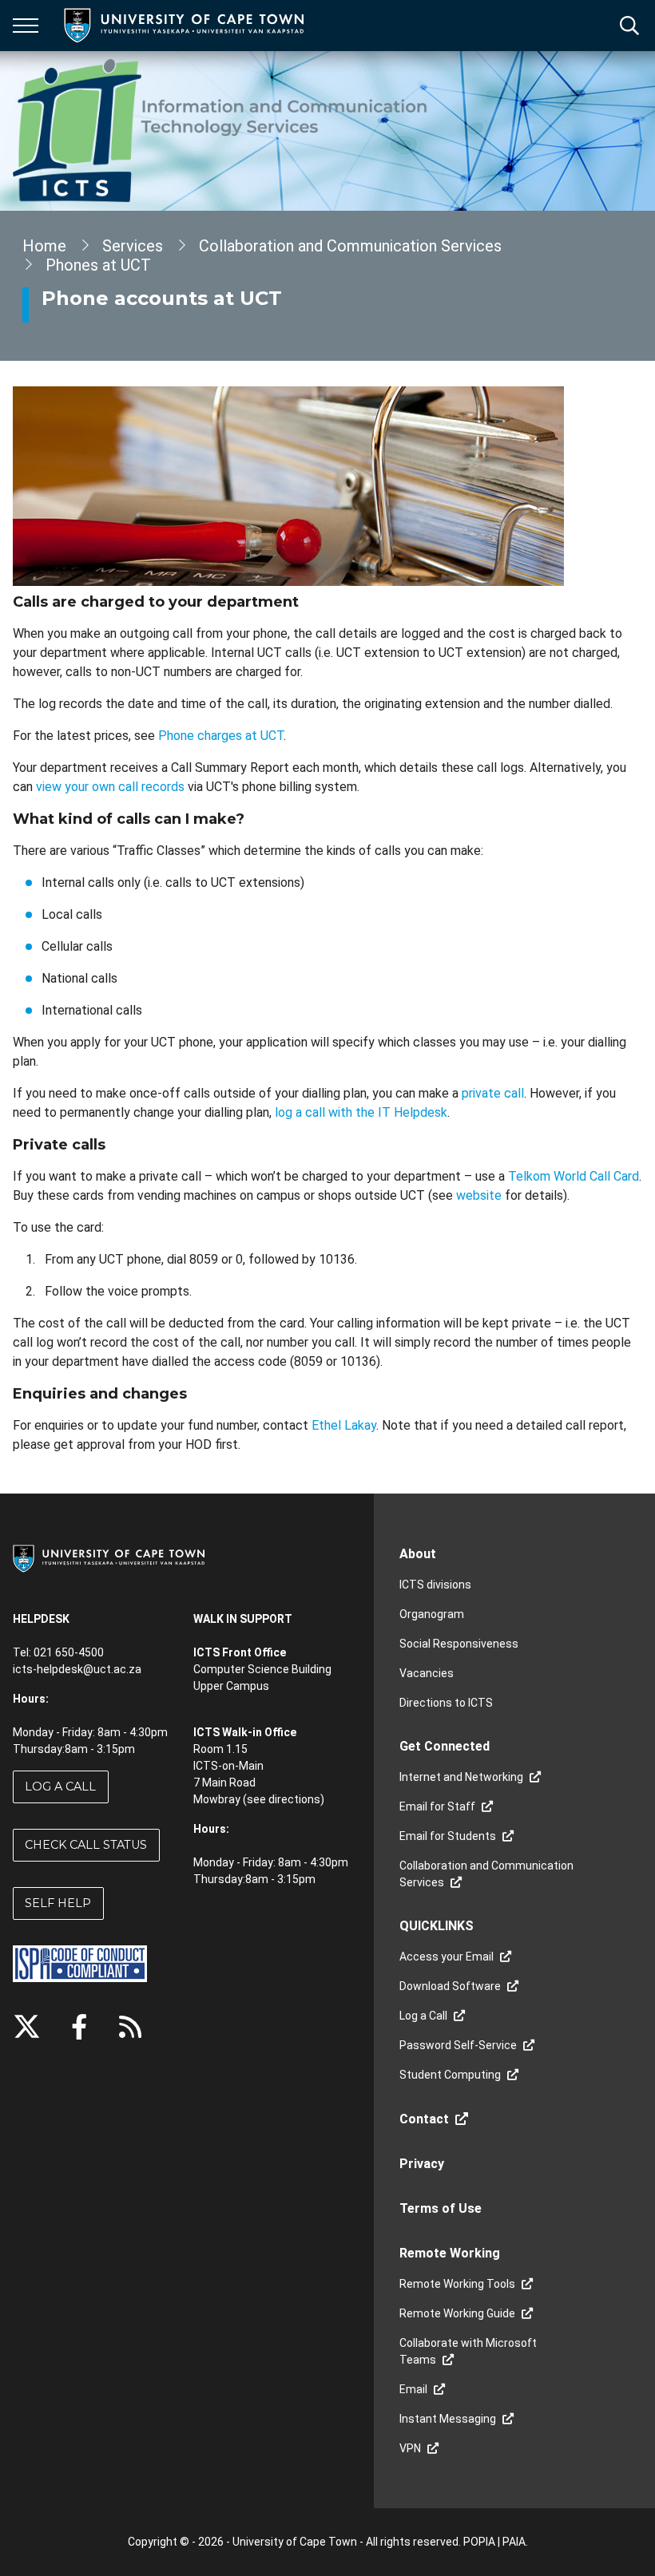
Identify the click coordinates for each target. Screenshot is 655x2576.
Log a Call (60, 1787)
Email (413, 2389)
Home (44, 246)
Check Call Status (86, 1845)
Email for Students (448, 1836)
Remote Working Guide (457, 2313)
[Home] (109, 1557)
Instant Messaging (448, 2419)
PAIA (514, 2542)
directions (294, 1799)
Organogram (432, 1614)
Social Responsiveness (459, 1644)
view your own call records (110, 787)
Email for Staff (437, 1806)
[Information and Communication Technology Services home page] (223, 131)
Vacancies (427, 1673)
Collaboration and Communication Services (350, 246)
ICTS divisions (435, 1585)
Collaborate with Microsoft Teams (468, 2351)
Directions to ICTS (446, 1703)
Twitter (27, 2027)
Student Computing (450, 2075)
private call (493, 1093)
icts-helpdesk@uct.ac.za (77, 1669)
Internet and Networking (461, 1777)
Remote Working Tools (457, 2284)
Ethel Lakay (344, 1425)
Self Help (58, 1903)
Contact (424, 2119)
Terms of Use (441, 2208)
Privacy (422, 2164)
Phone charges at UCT (221, 736)
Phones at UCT (98, 265)
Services (133, 246)
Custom (130, 2027)
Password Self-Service (458, 2045)
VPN (410, 2448)
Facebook (79, 2027)
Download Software (450, 1986)
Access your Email (447, 1957)
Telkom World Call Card (574, 1176)
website (479, 1195)
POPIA (479, 2542)
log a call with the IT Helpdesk (361, 1112)
